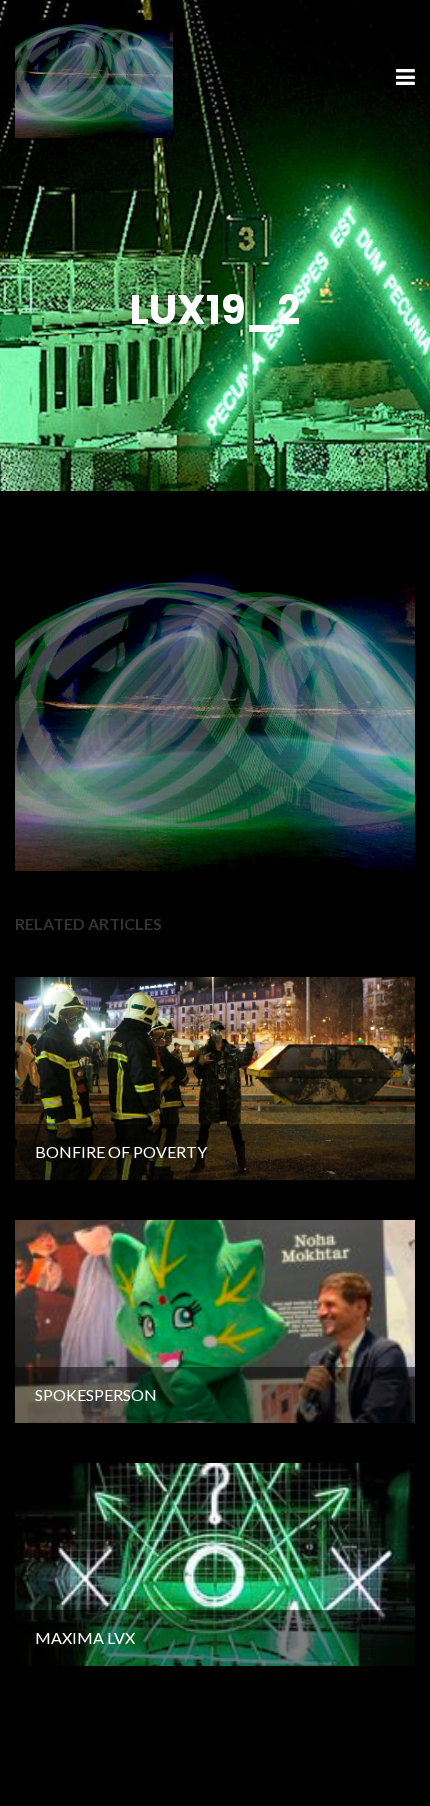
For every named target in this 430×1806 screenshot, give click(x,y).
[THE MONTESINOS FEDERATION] (94, 76)
